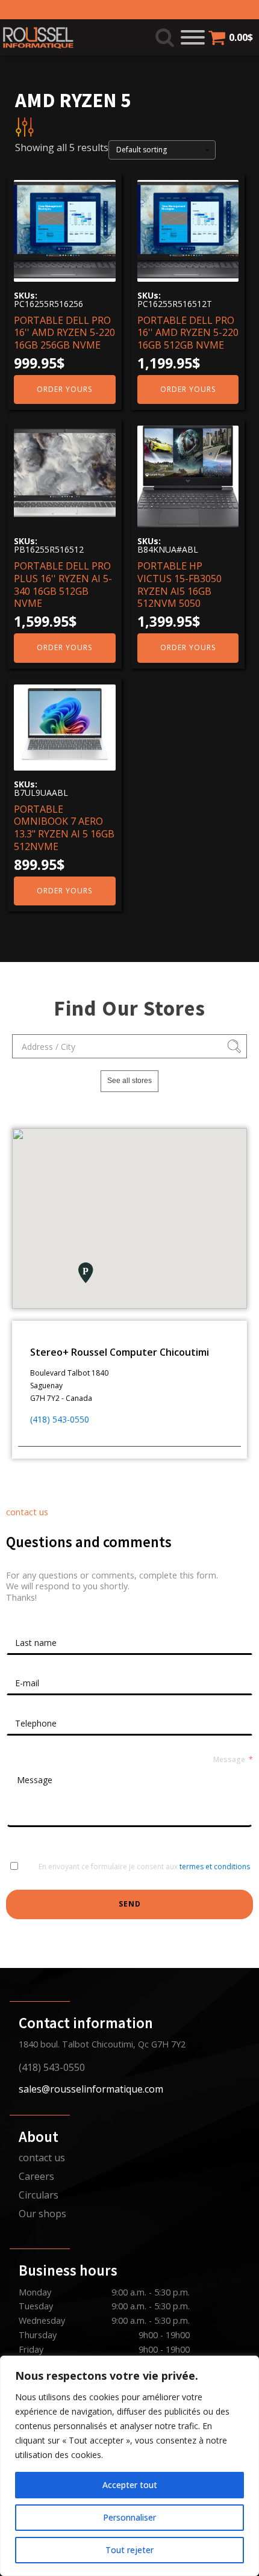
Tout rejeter (129, 2550)
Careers (36, 2176)
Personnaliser (129, 2517)
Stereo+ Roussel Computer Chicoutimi (120, 1352)
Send (130, 1904)
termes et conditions (215, 1867)
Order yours (64, 389)
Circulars (39, 2195)
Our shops (42, 2214)
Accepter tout (130, 2485)
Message (229, 1760)
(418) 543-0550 (60, 1419)
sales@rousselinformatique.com (91, 2089)
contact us (42, 2158)
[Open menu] (193, 37)
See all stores (129, 1081)
